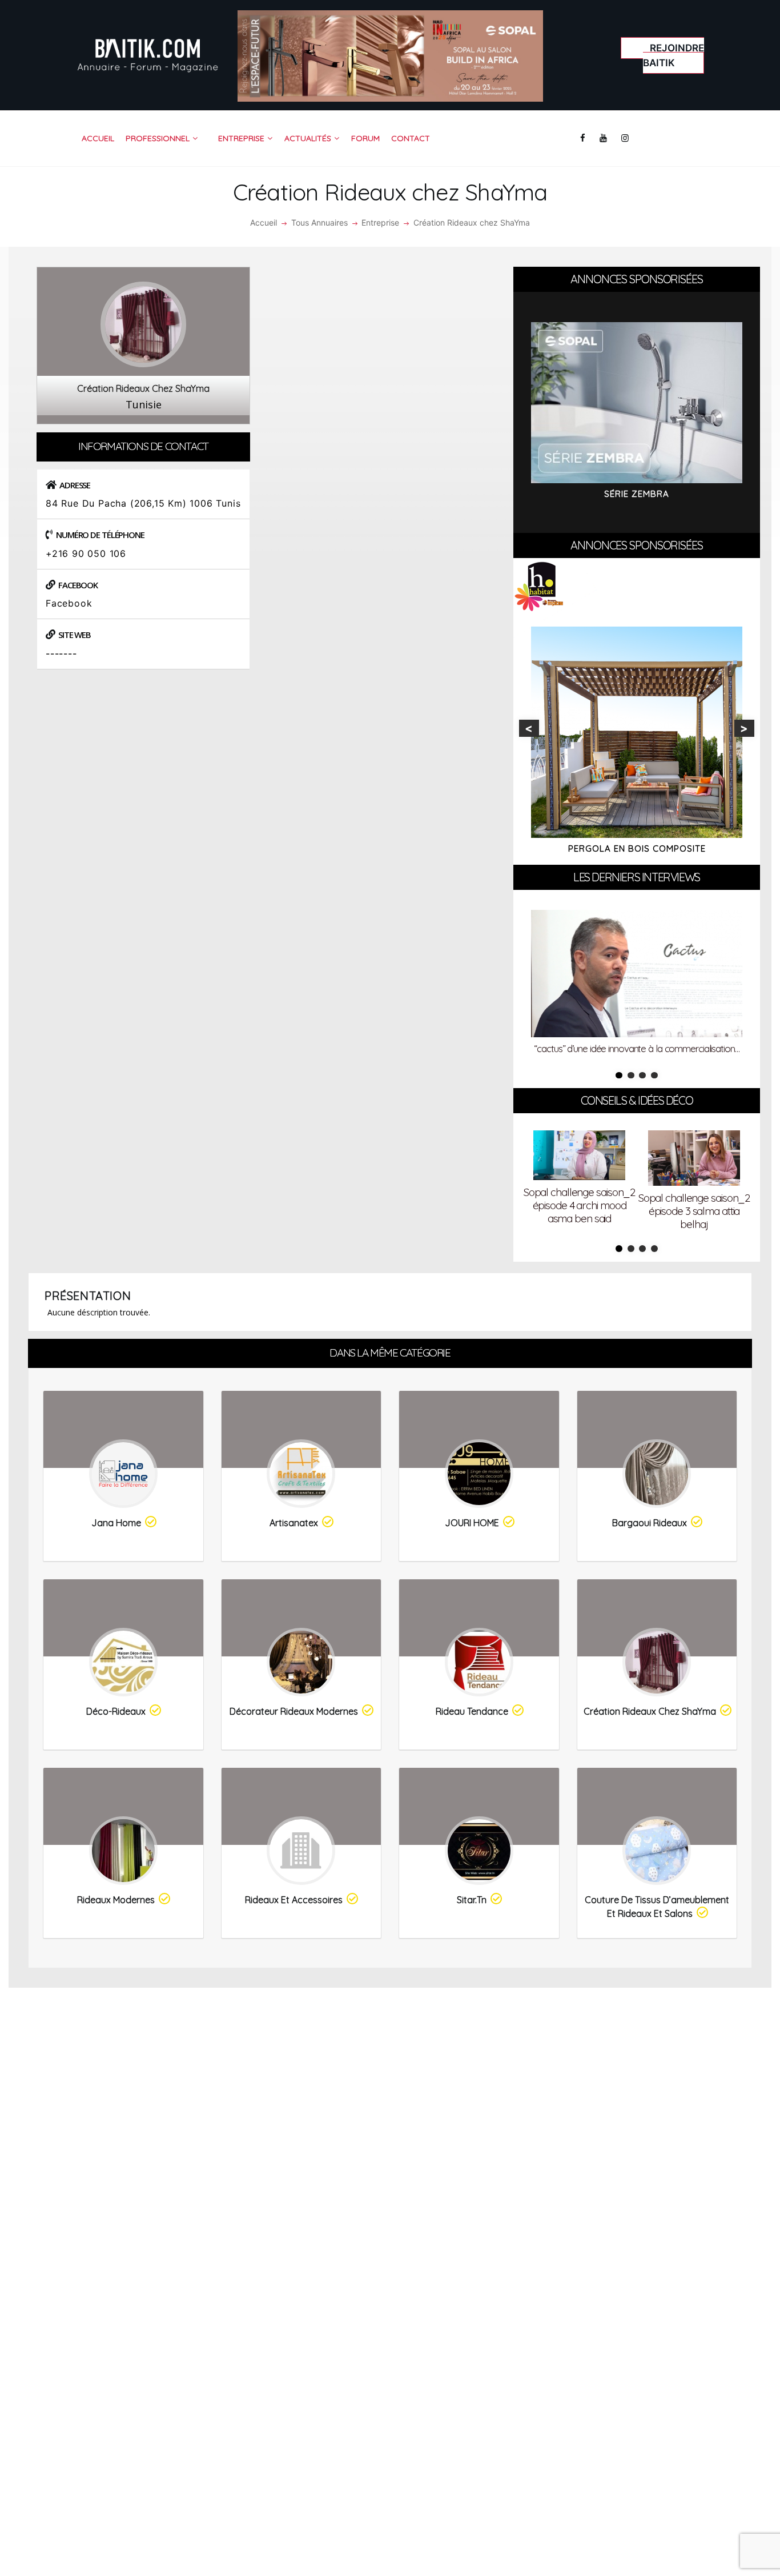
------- (61, 653)
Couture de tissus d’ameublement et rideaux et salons (657, 1907)
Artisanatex (294, 1523)
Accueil (264, 222)
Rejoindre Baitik (674, 55)
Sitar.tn (472, 1900)
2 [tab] (631, 1076)
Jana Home (116, 1523)
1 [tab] (619, 1076)
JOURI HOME (472, 1523)
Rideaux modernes (116, 1900)
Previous (529, 728)
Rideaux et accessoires (294, 1900)
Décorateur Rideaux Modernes (294, 1711)
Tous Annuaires (319, 222)
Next (744, 728)
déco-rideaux (116, 1711)
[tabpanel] (637, 985)
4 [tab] (654, 1076)
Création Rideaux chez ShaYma (650, 1711)
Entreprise (380, 222)
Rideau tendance (472, 1711)
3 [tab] (642, 1076)
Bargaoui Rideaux (650, 1523)
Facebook (69, 603)
